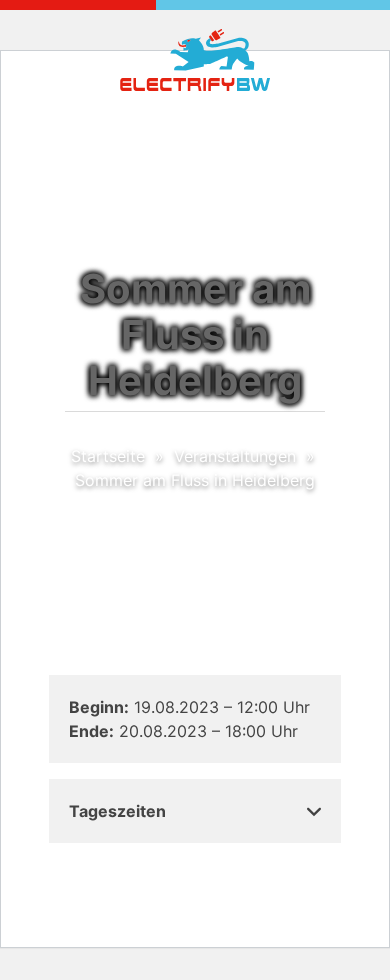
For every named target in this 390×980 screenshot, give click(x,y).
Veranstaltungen (235, 456)
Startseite (108, 456)
